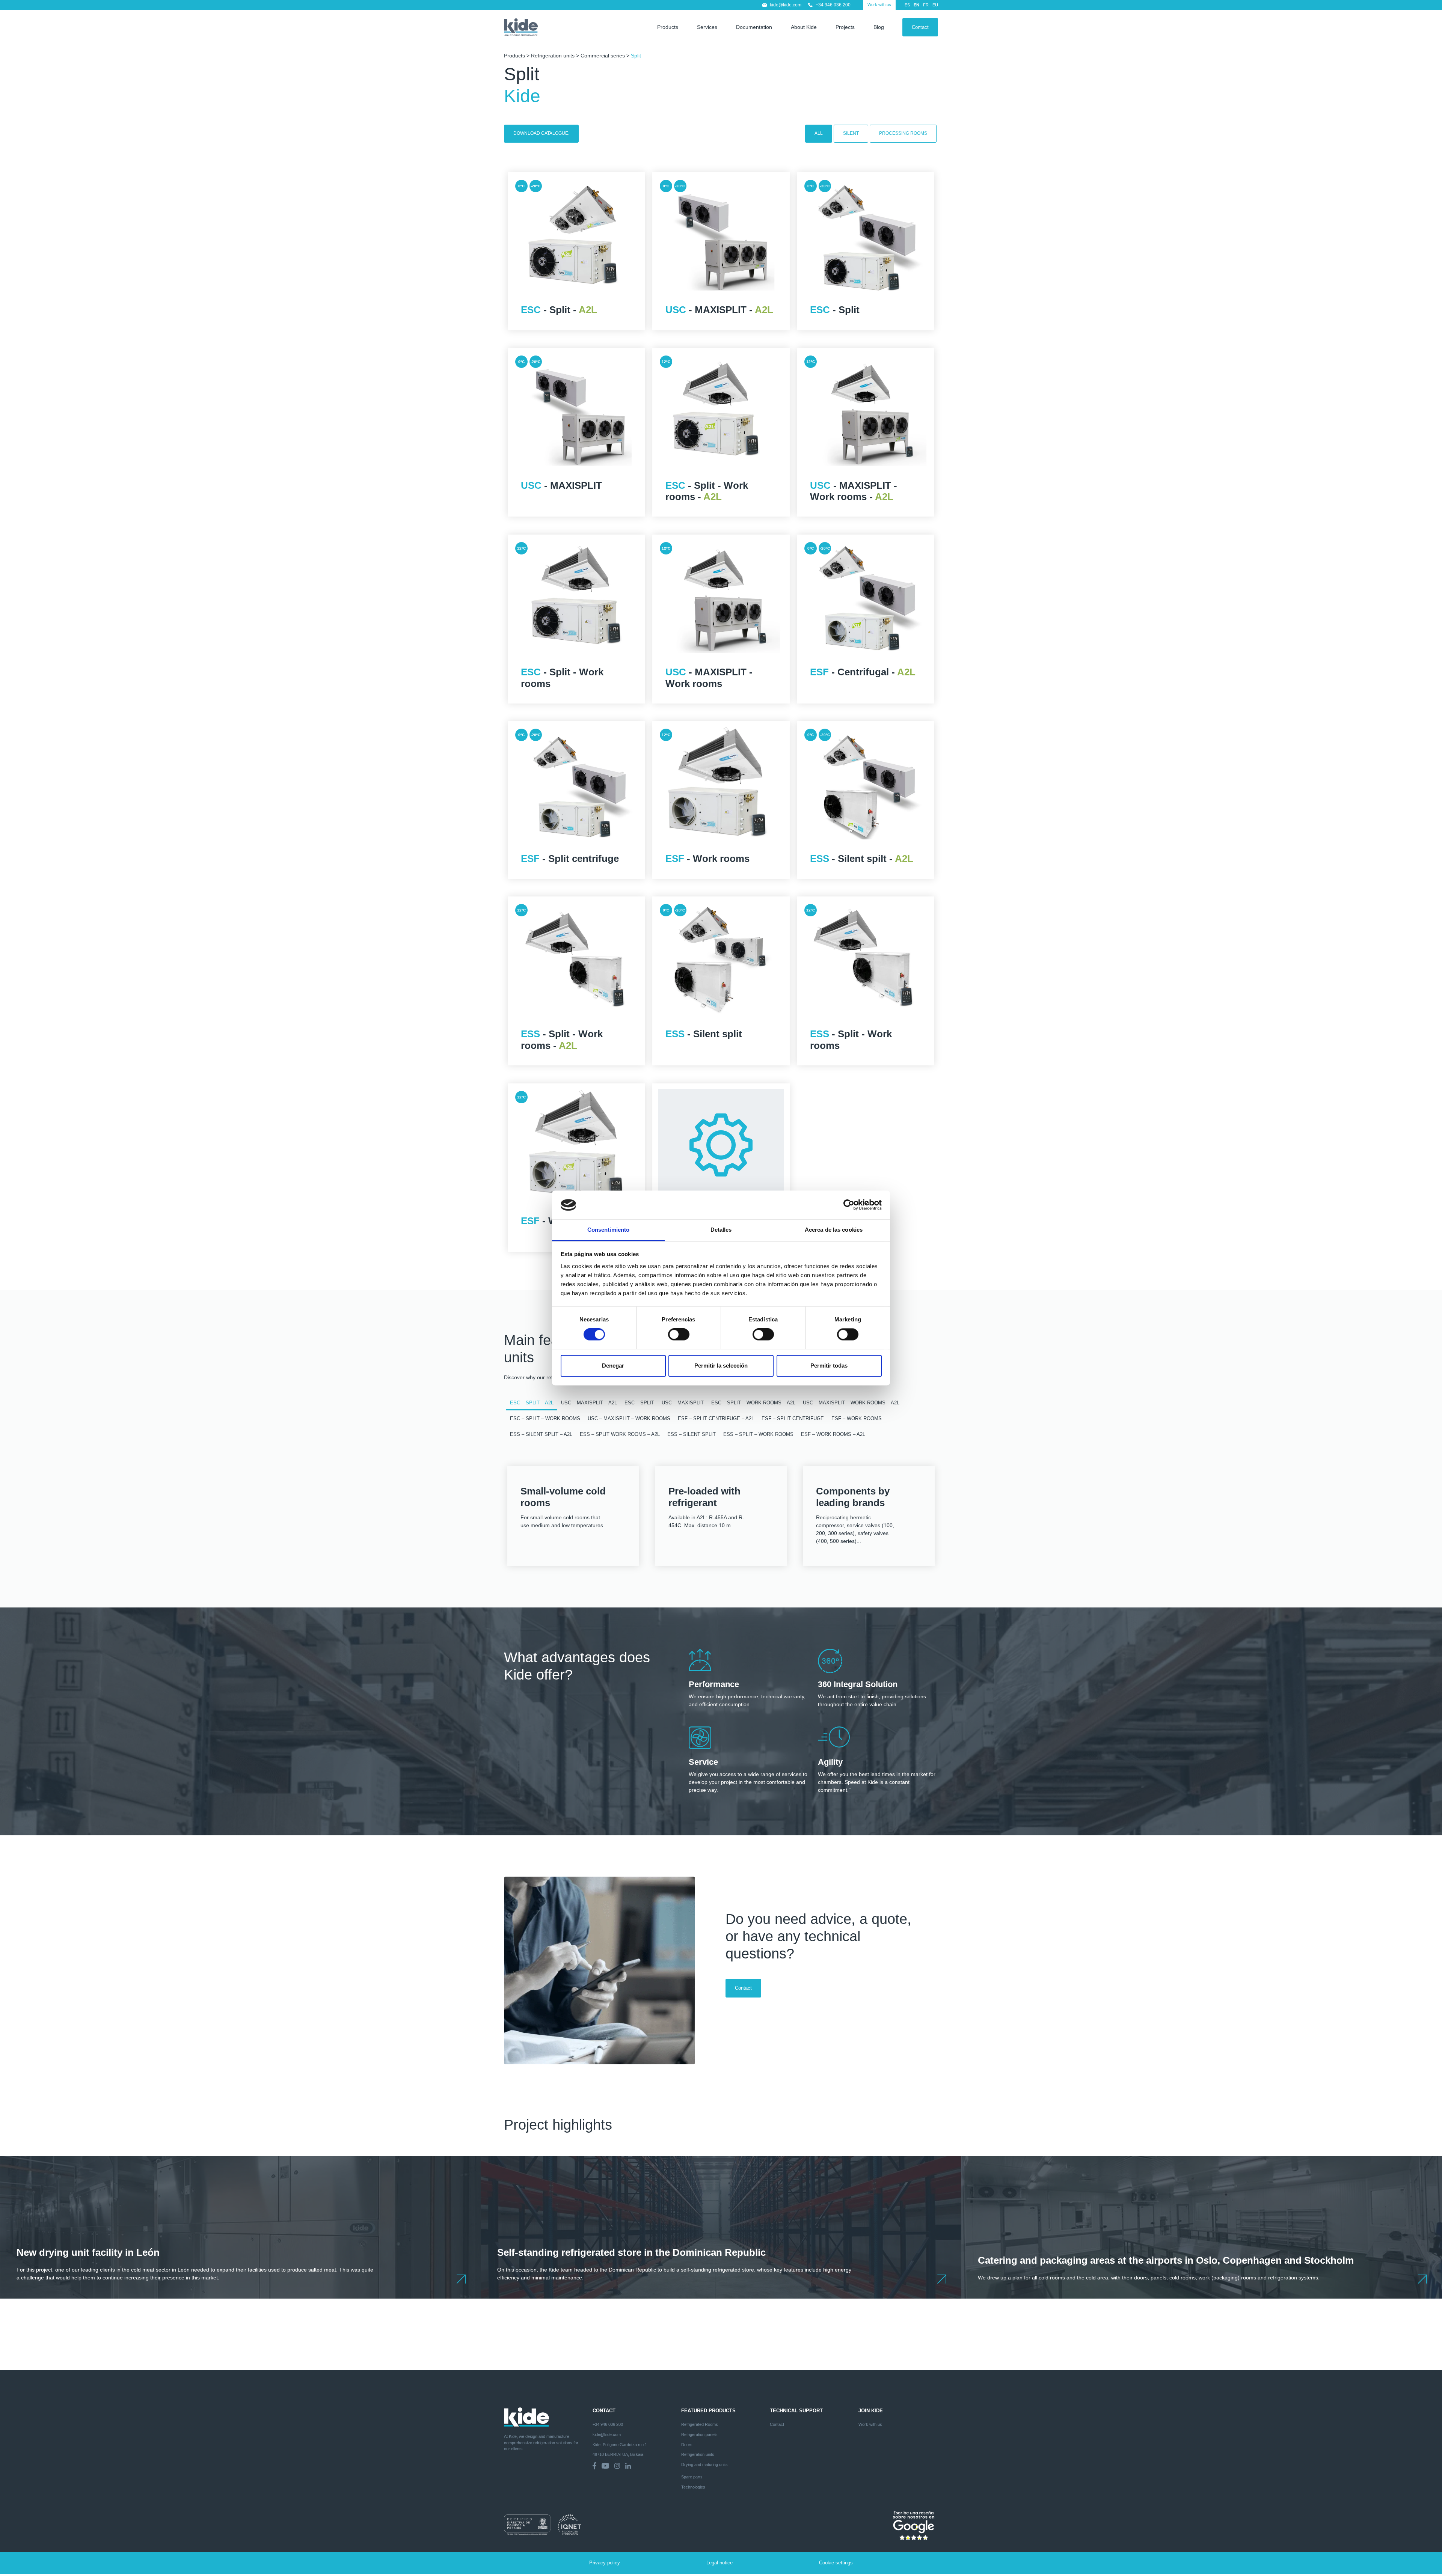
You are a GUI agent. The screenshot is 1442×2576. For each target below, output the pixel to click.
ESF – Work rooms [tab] (857, 1419)
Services (707, 27)
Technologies (693, 2487)
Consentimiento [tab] (608, 1230)
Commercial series (603, 56)
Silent (851, 133)
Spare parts (692, 2477)
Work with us (879, 5)
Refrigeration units (553, 56)
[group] (240, 2227)
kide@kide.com (786, 5)
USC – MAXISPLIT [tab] (683, 1403)
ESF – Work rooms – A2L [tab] (833, 1434)
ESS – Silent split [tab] (692, 1434)
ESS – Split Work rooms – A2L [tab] (620, 1434)
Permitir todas (829, 1366)
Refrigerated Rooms (700, 2424)
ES (907, 5)
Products (668, 27)
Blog (879, 27)
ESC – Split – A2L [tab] (532, 1403)
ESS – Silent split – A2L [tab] (541, 1434)
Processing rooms (903, 133)
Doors (687, 2445)
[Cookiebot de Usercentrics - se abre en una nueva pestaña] (849, 1205)
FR (926, 5)
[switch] (679, 1335)
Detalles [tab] (721, 1230)
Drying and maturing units (704, 2465)
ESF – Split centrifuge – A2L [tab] (716, 1419)
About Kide (804, 27)
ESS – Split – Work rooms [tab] (758, 1434)
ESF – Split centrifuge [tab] (793, 1419)
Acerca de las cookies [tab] (834, 1230)
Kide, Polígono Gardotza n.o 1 (620, 2445)
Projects (845, 27)
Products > (517, 56)
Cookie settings (836, 2563)
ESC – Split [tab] (639, 1403)
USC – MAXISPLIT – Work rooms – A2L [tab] (851, 1403)
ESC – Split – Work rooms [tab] (545, 1419)
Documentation (754, 27)
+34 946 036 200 (833, 5)
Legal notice (719, 2563)
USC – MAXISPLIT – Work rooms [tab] (629, 1419)
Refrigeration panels (699, 2434)
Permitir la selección (721, 1366)
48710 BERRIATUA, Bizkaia (618, 2454)
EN (916, 5)
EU (935, 5)
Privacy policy (605, 2563)
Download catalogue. (541, 133)
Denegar (613, 1366)
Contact (920, 27)
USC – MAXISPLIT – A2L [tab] (589, 1403)
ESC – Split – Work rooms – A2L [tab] (753, 1403)
